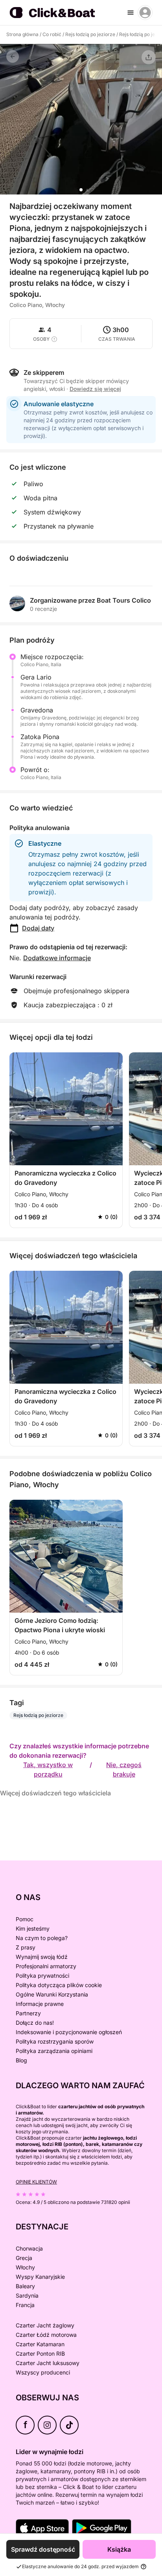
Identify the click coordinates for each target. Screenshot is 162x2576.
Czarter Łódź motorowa (46, 2335)
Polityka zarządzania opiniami (54, 2051)
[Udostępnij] (149, 57)
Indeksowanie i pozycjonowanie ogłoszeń (69, 2032)
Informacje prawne (40, 2004)
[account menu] (145, 13)
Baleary (25, 2286)
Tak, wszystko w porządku (48, 1769)
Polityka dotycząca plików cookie (59, 1985)
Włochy (25, 2267)
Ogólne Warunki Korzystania (52, 1994)
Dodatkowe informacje (57, 958)
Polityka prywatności (42, 1976)
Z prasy (26, 1947)
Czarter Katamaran (40, 2344)
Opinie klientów (36, 2182)
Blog (21, 2060)
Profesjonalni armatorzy (46, 1966)
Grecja (24, 2258)
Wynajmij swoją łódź (42, 1957)
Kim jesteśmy (33, 1928)
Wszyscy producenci (43, 2372)
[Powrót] (13, 56)
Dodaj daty (38, 928)
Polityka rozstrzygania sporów (55, 2041)
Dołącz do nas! (35, 2023)
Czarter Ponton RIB (40, 2353)
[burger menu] (131, 13)
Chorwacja (29, 2248)
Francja (25, 2305)
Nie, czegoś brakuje (124, 1769)
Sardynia (27, 2295)
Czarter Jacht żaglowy (45, 2325)
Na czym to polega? (42, 1938)
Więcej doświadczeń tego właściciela (55, 1793)
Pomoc (25, 1919)
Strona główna (22, 34)
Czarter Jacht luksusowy (48, 2363)
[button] (81, 190)
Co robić (52, 34)
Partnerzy (28, 2013)
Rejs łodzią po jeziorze (90, 34)
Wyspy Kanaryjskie (40, 2277)
